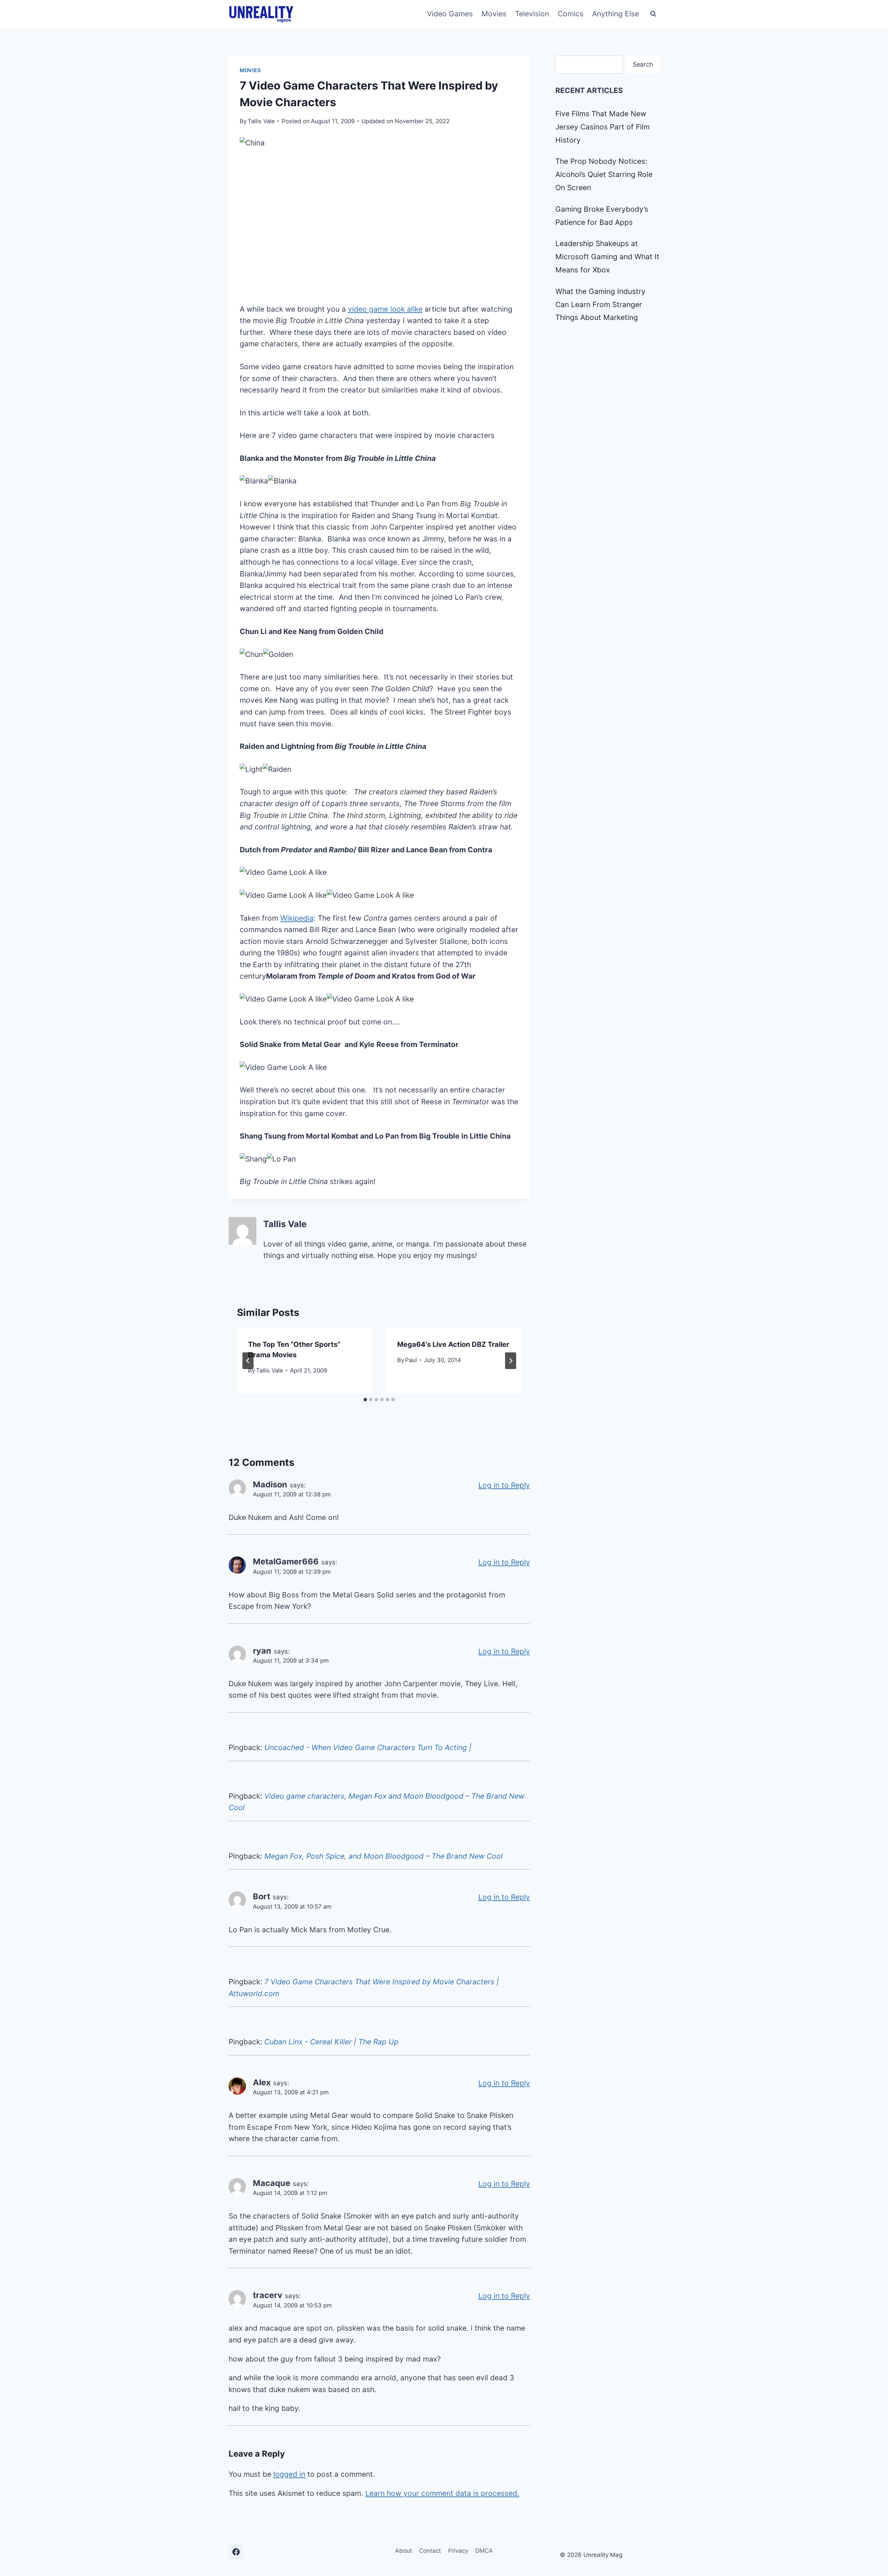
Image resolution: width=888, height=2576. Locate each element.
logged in (289, 2474)
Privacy (458, 2551)
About (404, 2551)
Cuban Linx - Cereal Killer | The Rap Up (331, 2042)
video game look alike (385, 309)
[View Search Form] (653, 14)
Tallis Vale (261, 121)
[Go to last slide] (248, 1361)
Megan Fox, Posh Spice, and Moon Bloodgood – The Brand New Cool (383, 1856)
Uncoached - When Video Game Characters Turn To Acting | (368, 1747)
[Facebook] (236, 2552)
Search (643, 64)
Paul (411, 1360)
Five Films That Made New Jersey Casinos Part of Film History (603, 127)
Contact (430, 2551)
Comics (571, 14)
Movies (494, 14)
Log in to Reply (504, 1485)
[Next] (511, 1361)
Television (532, 14)
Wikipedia (297, 918)
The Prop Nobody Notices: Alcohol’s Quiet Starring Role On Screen (604, 174)
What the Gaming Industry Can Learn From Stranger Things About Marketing (600, 305)
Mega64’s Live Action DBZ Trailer (453, 1344)
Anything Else (616, 14)
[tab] (365, 1400)
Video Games (450, 14)
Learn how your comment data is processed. (442, 2493)
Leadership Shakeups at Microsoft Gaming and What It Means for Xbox (607, 257)
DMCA (484, 2551)
